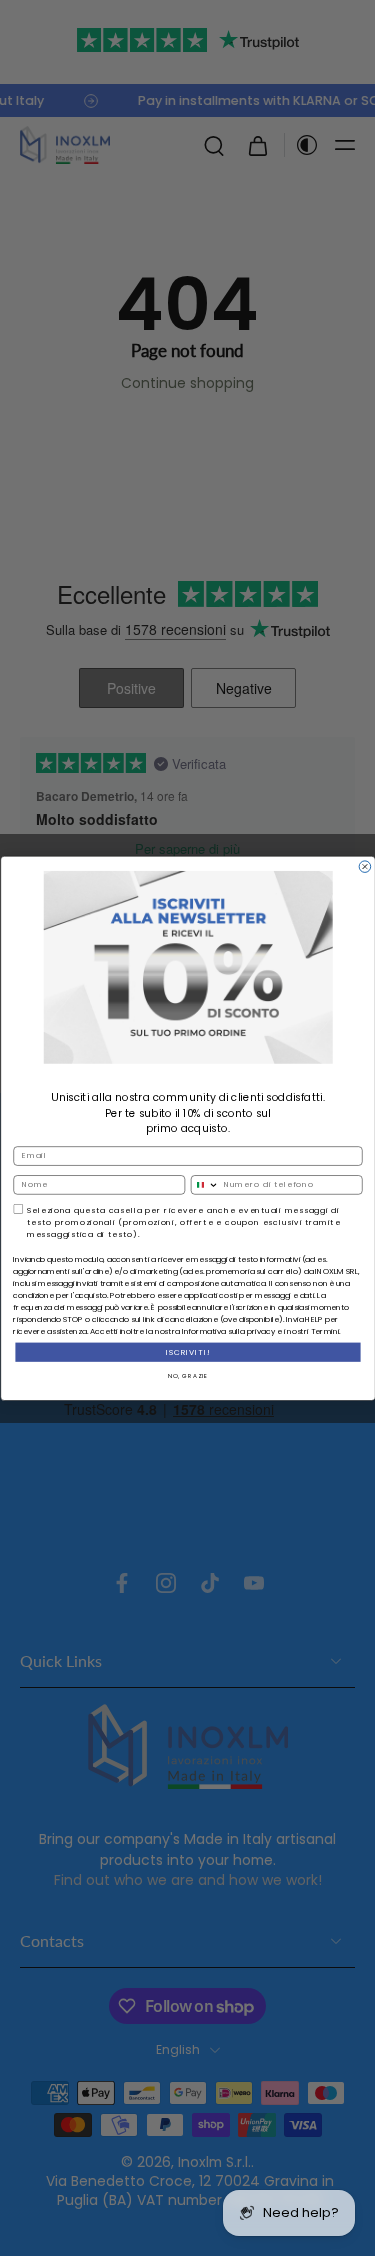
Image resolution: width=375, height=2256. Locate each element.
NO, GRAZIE (187, 1375)
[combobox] (205, 1184)
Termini (324, 1331)
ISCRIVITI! (187, 1351)
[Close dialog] (365, 867)
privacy (260, 1331)
